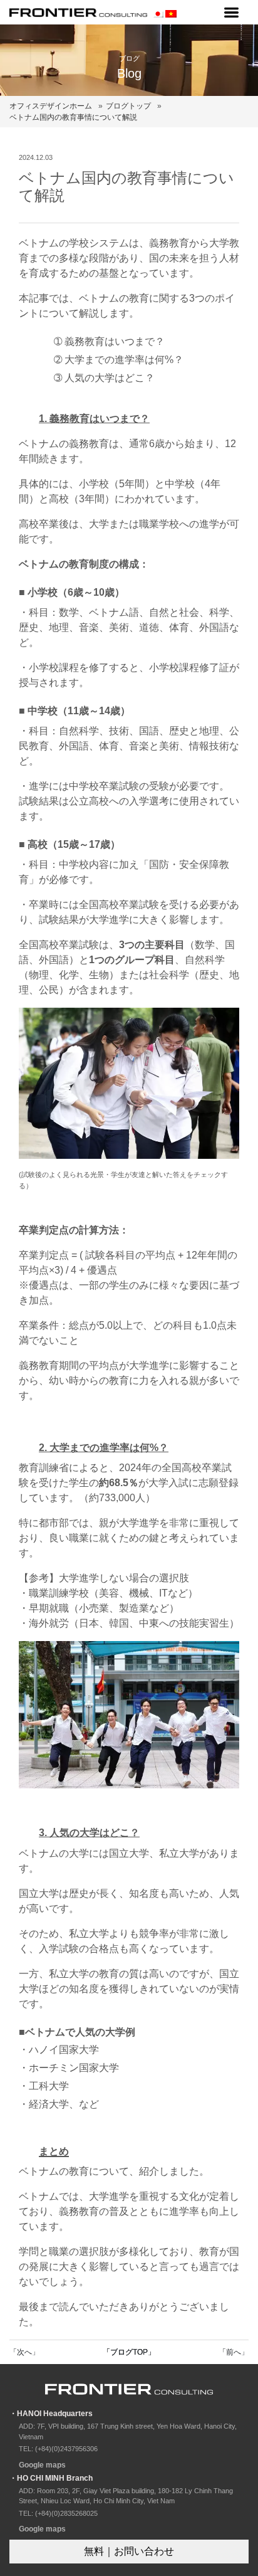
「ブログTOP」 (129, 2352)
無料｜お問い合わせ (129, 2551)
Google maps (42, 2465)
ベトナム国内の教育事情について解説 (73, 117)
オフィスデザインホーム (51, 106)
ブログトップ (128, 106)
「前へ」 (234, 2352)
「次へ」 (24, 2352)
